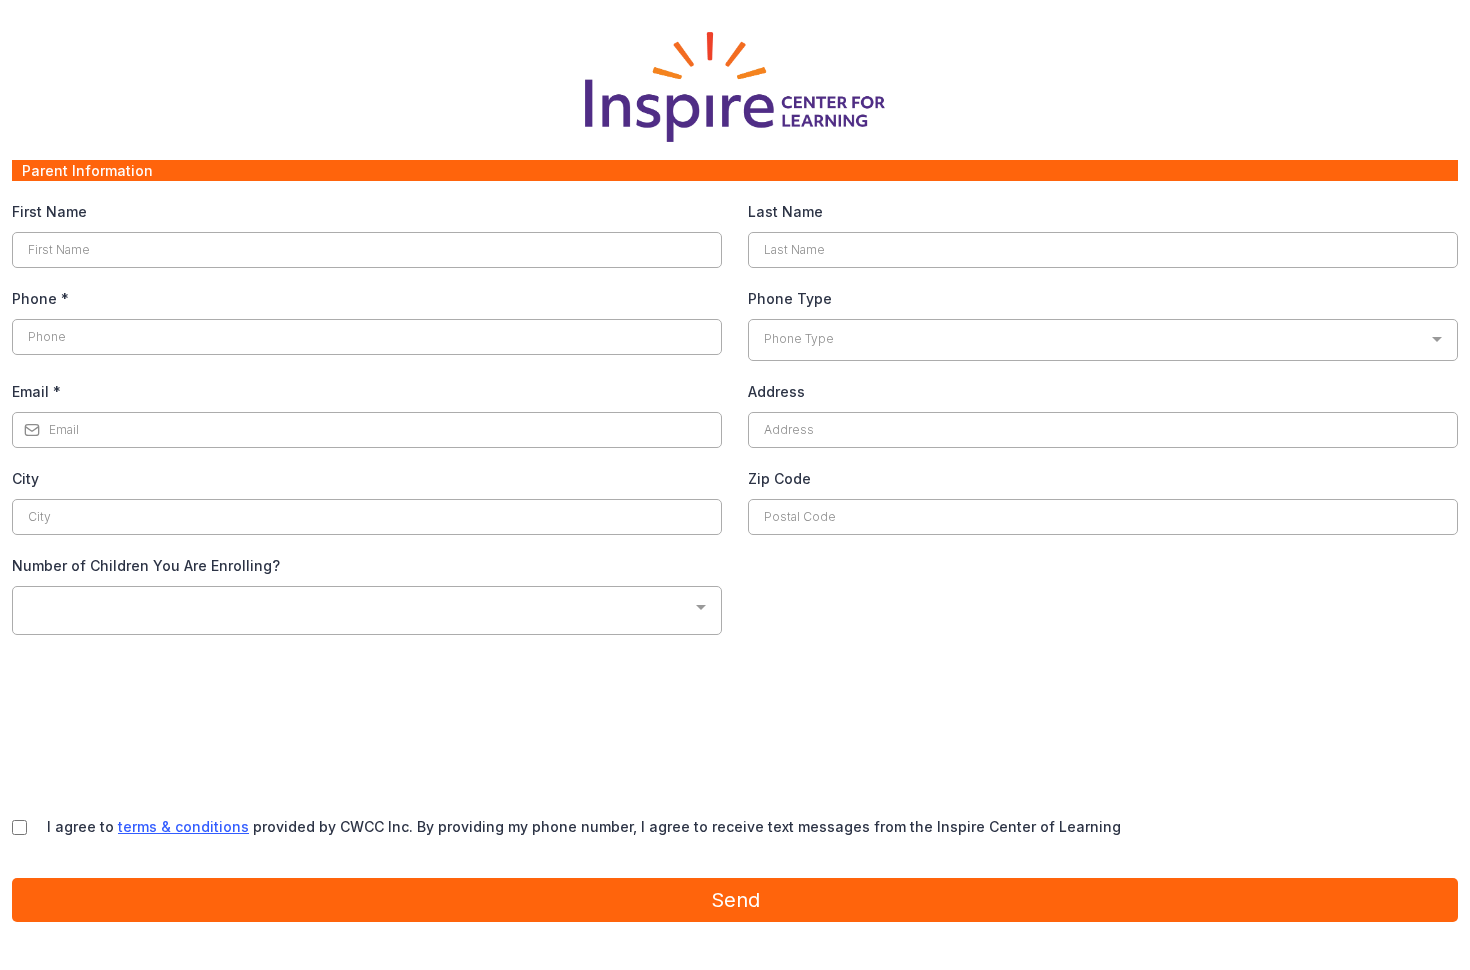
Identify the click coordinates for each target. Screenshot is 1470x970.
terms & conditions (183, 826)
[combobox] (1103, 340)
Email (36, 391)
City (25, 478)
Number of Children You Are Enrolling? (146, 565)
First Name (49, 211)
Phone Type (790, 298)
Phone (40, 298)
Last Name (785, 211)
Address (776, 391)
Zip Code (779, 478)
